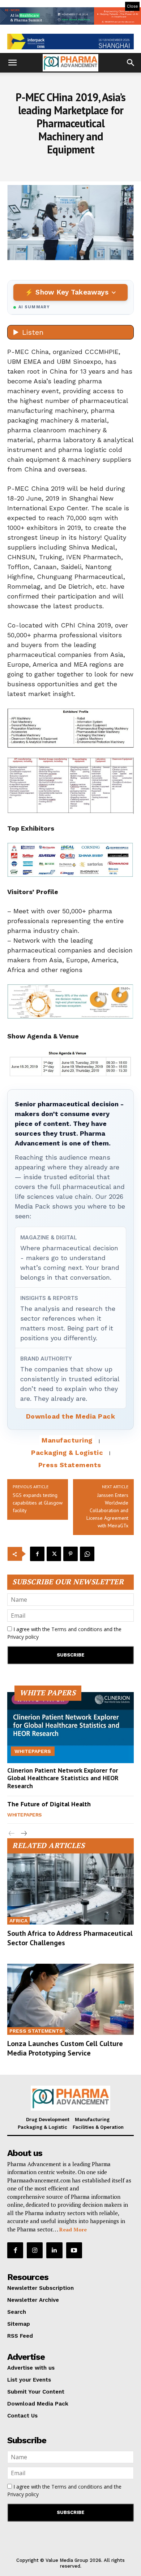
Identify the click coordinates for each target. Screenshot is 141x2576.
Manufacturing (67, 1440)
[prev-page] (12, 1834)
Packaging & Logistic (67, 1452)
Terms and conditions (77, 1629)
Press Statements (70, 1465)
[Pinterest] (70, 1554)
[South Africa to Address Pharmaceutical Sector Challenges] (70, 1889)
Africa (18, 1921)
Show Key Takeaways (72, 292)
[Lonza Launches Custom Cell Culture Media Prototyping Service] (70, 1999)
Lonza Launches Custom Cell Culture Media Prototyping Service (65, 2048)
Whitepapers (33, 1751)
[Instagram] (35, 2250)
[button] (12, 63)
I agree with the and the (64, 1633)
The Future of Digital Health (49, 1804)
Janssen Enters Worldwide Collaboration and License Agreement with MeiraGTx (107, 1510)
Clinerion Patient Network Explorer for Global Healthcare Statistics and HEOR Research (63, 1778)
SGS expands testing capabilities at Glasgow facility (38, 1503)
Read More (73, 2229)
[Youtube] (74, 2250)
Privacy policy (23, 1637)
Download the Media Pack (71, 1416)
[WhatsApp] (87, 1554)
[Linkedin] (54, 2250)
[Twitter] (54, 1554)
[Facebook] (37, 1554)
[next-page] (23, 1834)
